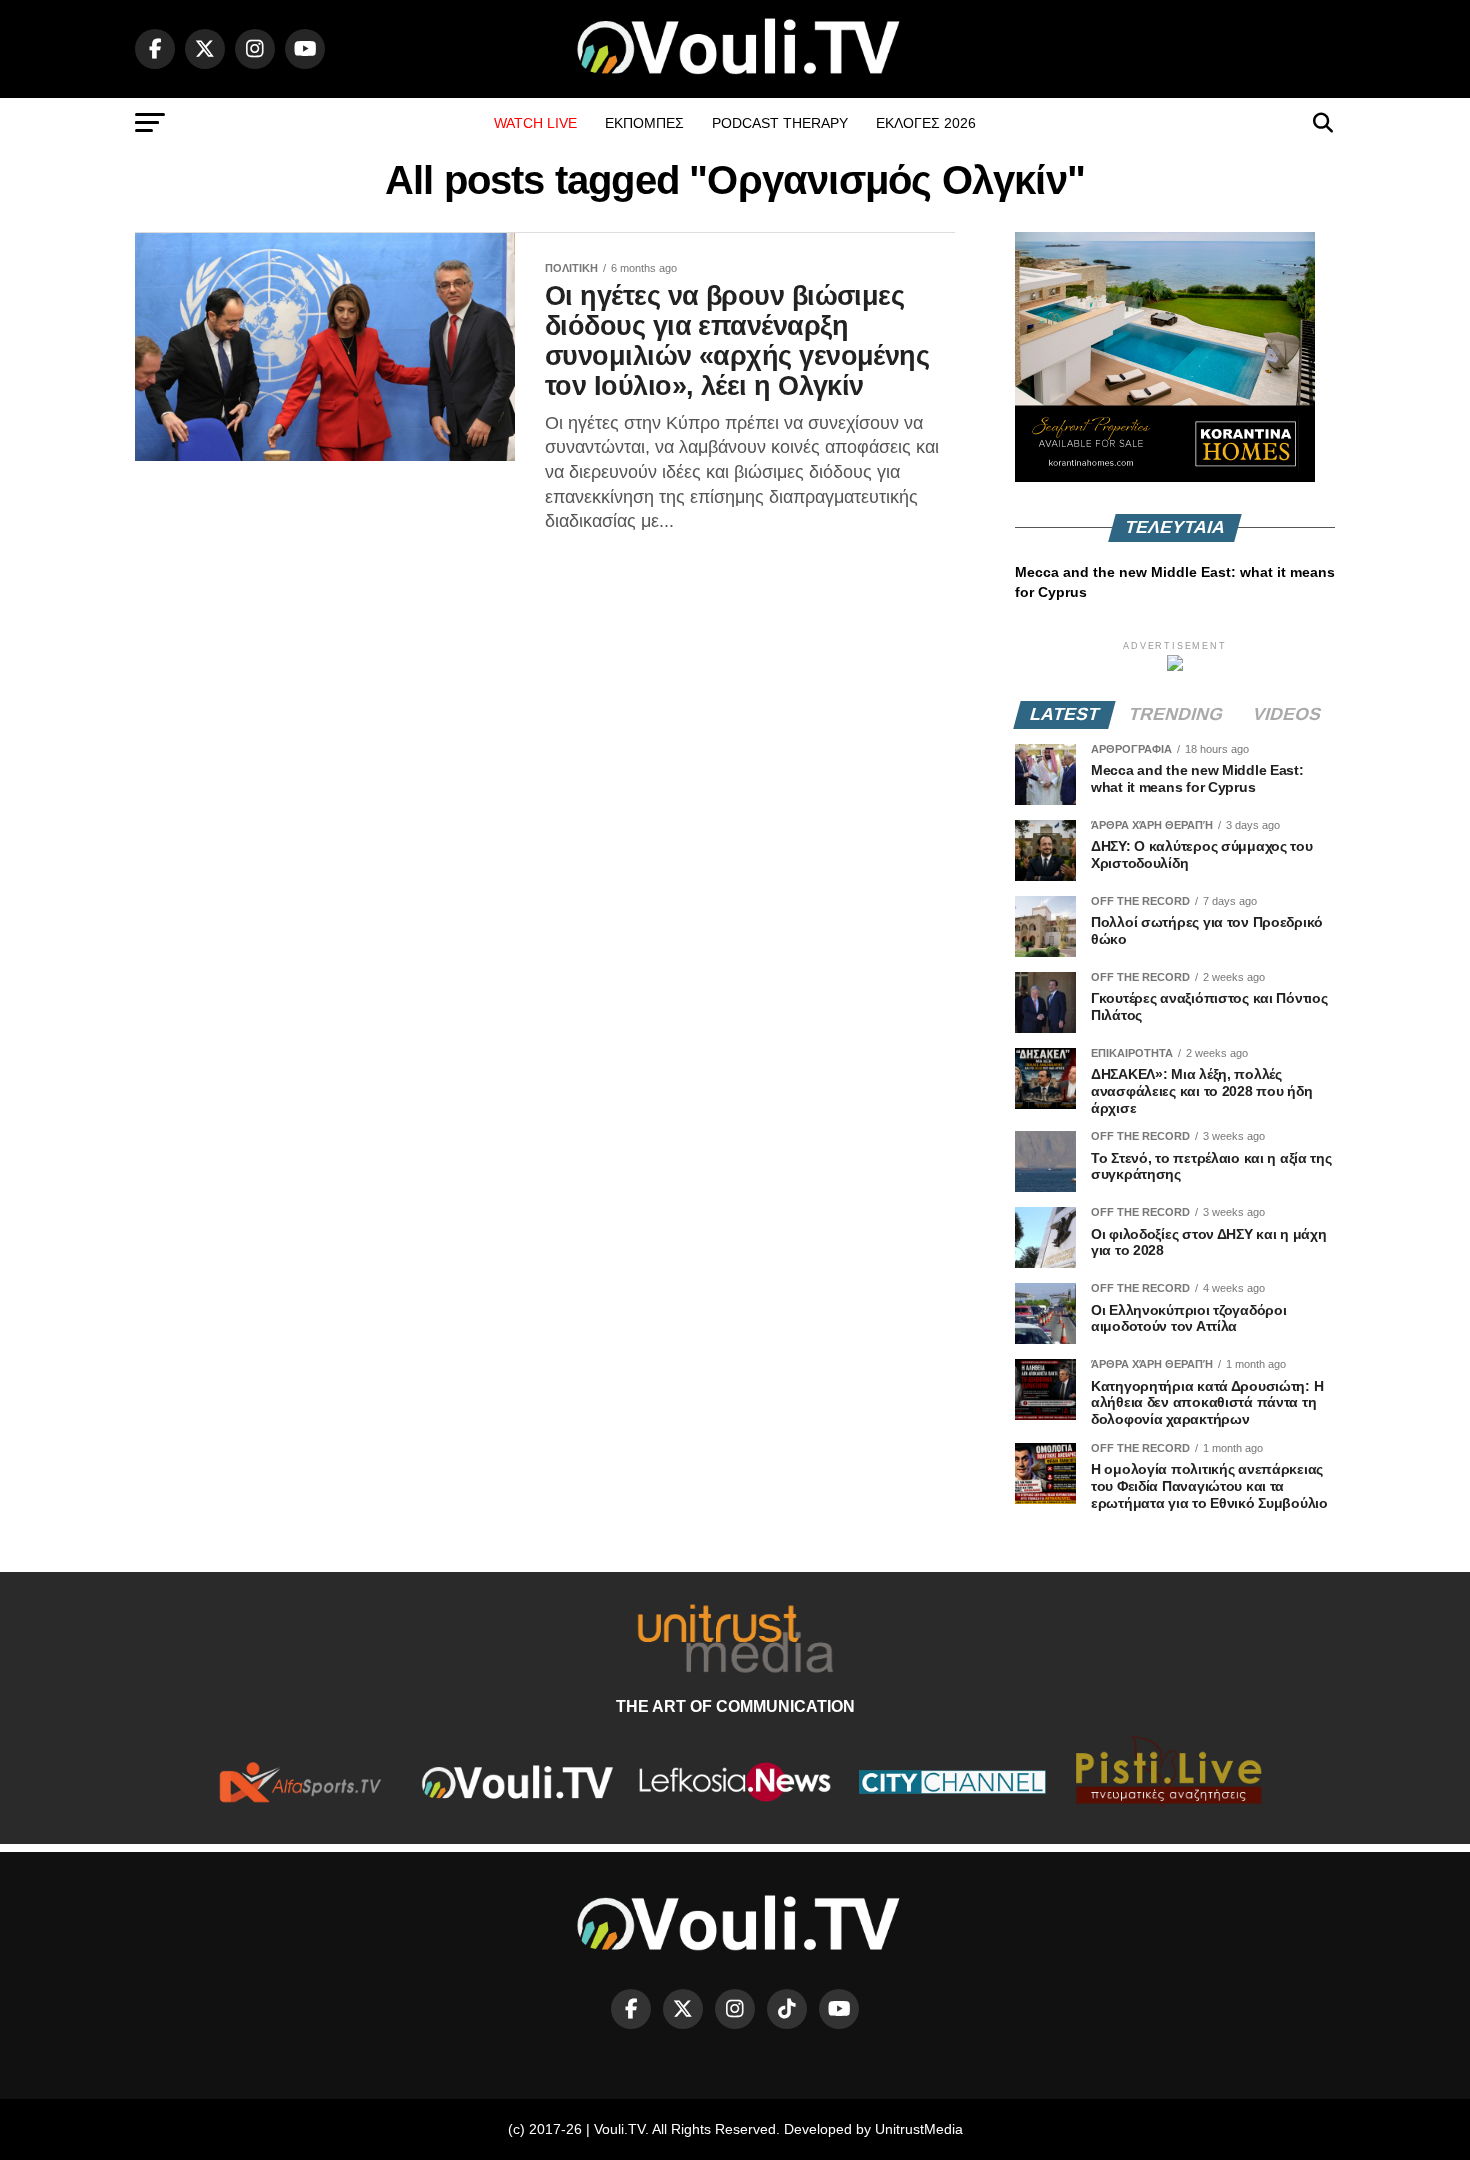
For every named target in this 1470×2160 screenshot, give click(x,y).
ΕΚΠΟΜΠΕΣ (644, 123)
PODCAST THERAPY (780, 123)
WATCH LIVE (535, 123)
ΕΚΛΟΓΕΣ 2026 (926, 123)
